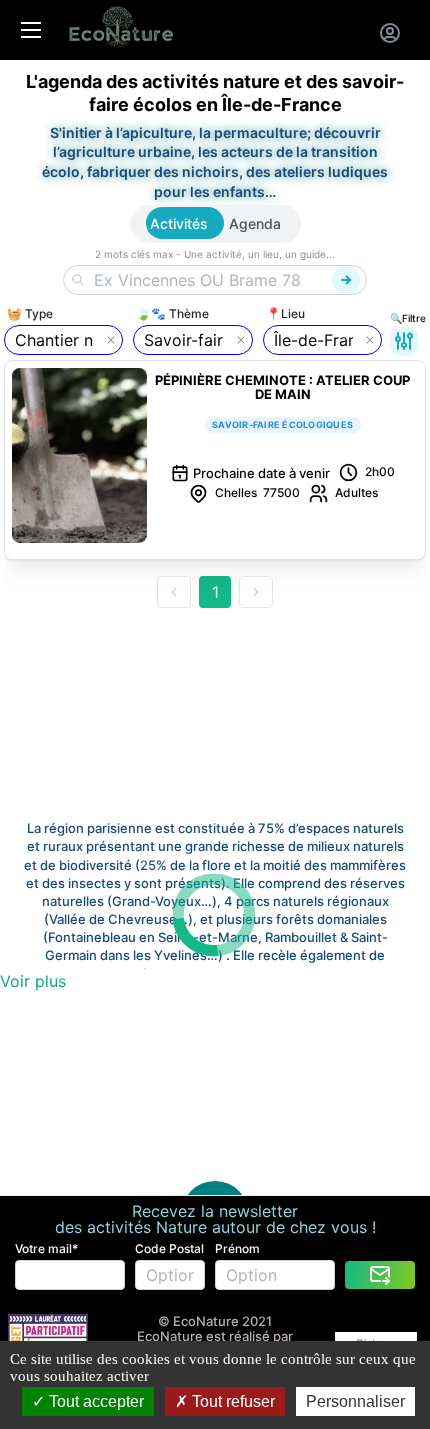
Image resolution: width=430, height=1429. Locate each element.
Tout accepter (94, 1401)
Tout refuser (231, 1401)
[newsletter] (380, 1275)
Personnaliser (355, 1401)
